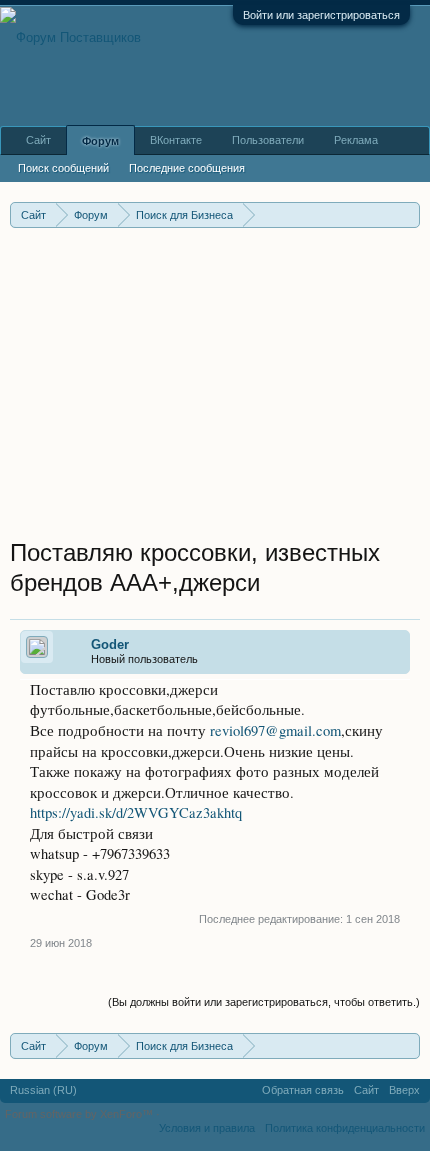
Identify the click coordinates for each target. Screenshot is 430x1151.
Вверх (404, 1090)
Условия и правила (207, 1128)
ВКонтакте (176, 140)
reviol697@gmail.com (275, 730)
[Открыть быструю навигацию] (407, 214)
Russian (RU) (43, 1090)
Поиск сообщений (63, 168)
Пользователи (268, 140)
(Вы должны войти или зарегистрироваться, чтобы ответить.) (264, 1002)
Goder (110, 644)
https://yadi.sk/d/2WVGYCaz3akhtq (136, 812)
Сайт (38, 140)
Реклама (356, 140)
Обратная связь (303, 1090)
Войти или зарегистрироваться (321, 15)
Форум (100, 141)
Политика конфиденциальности (345, 1128)
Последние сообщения (187, 168)
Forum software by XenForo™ (80, 1114)
